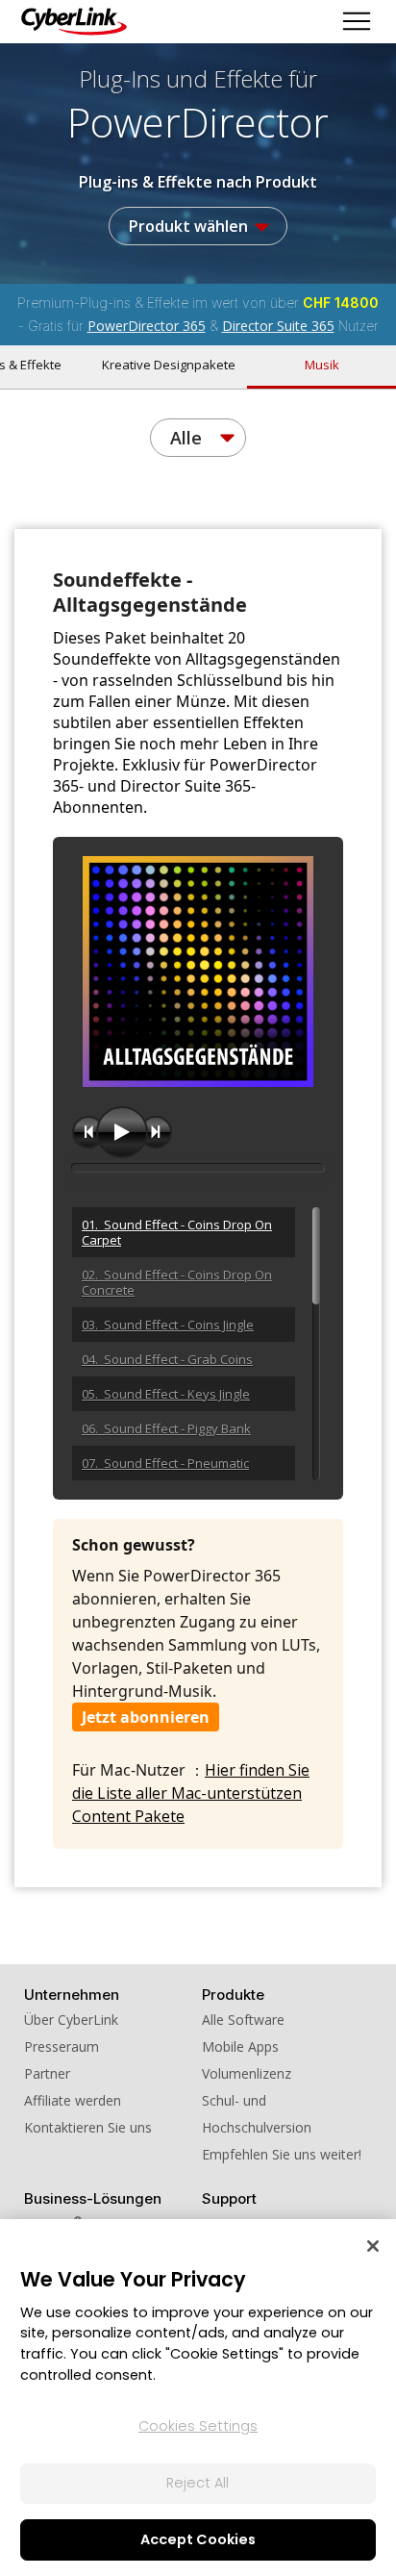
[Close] (373, 2246)
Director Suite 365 (278, 326)
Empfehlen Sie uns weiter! (282, 2154)
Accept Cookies (198, 2539)
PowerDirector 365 (147, 326)
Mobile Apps (240, 2046)
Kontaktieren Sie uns (88, 2127)
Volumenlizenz (247, 2073)
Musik (322, 365)
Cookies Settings (198, 2426)
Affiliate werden (73, 2100)
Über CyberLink (71, 2020)
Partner (47, 2073)
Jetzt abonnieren (146, 1717)
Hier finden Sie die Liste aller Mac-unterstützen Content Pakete (191, 1793)
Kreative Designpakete (169, 365)
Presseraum (62, 2046)
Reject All (198, 2483)
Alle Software (243, 2020)
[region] (198, 2398)
